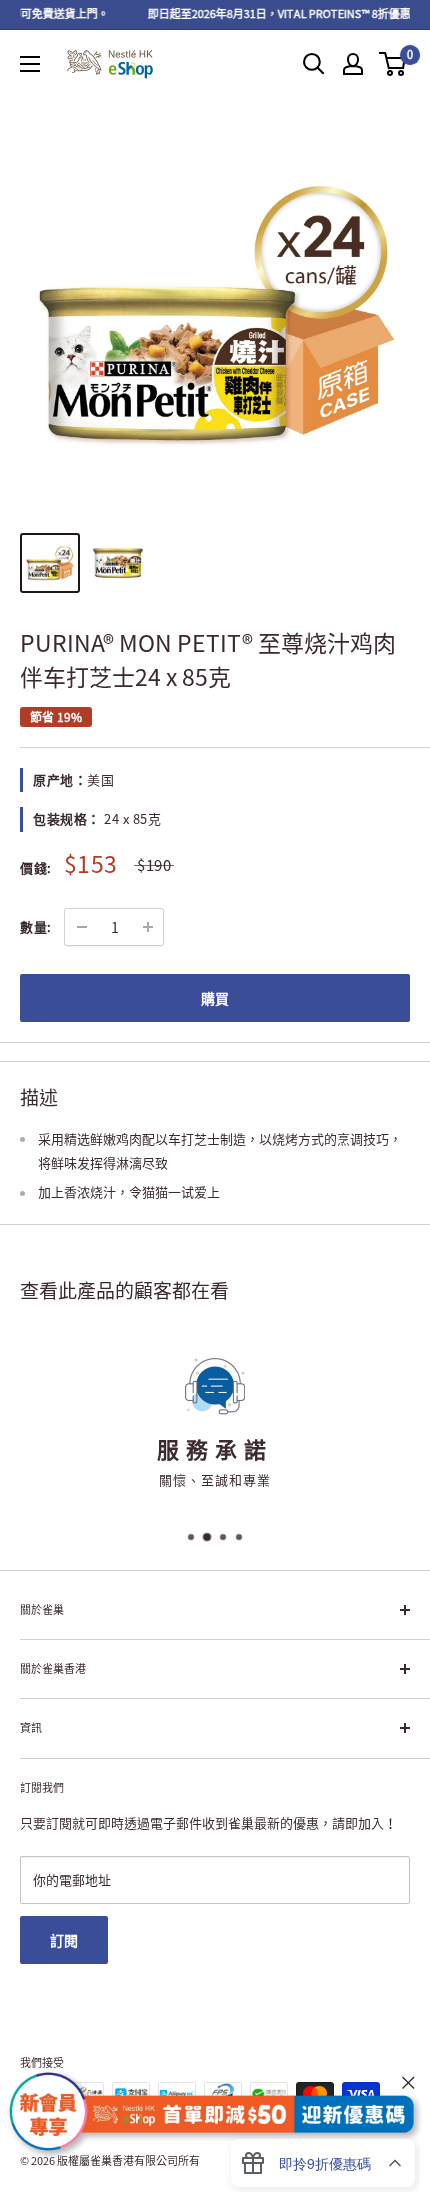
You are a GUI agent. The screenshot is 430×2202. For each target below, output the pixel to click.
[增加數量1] (148, 927)
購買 (215, 998)
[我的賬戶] (353, 64)
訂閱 (64, 1940)
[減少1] (82, 927)
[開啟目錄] (30, 64)
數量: (36, 926)
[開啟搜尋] (314, 64)
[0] (393, 64)
